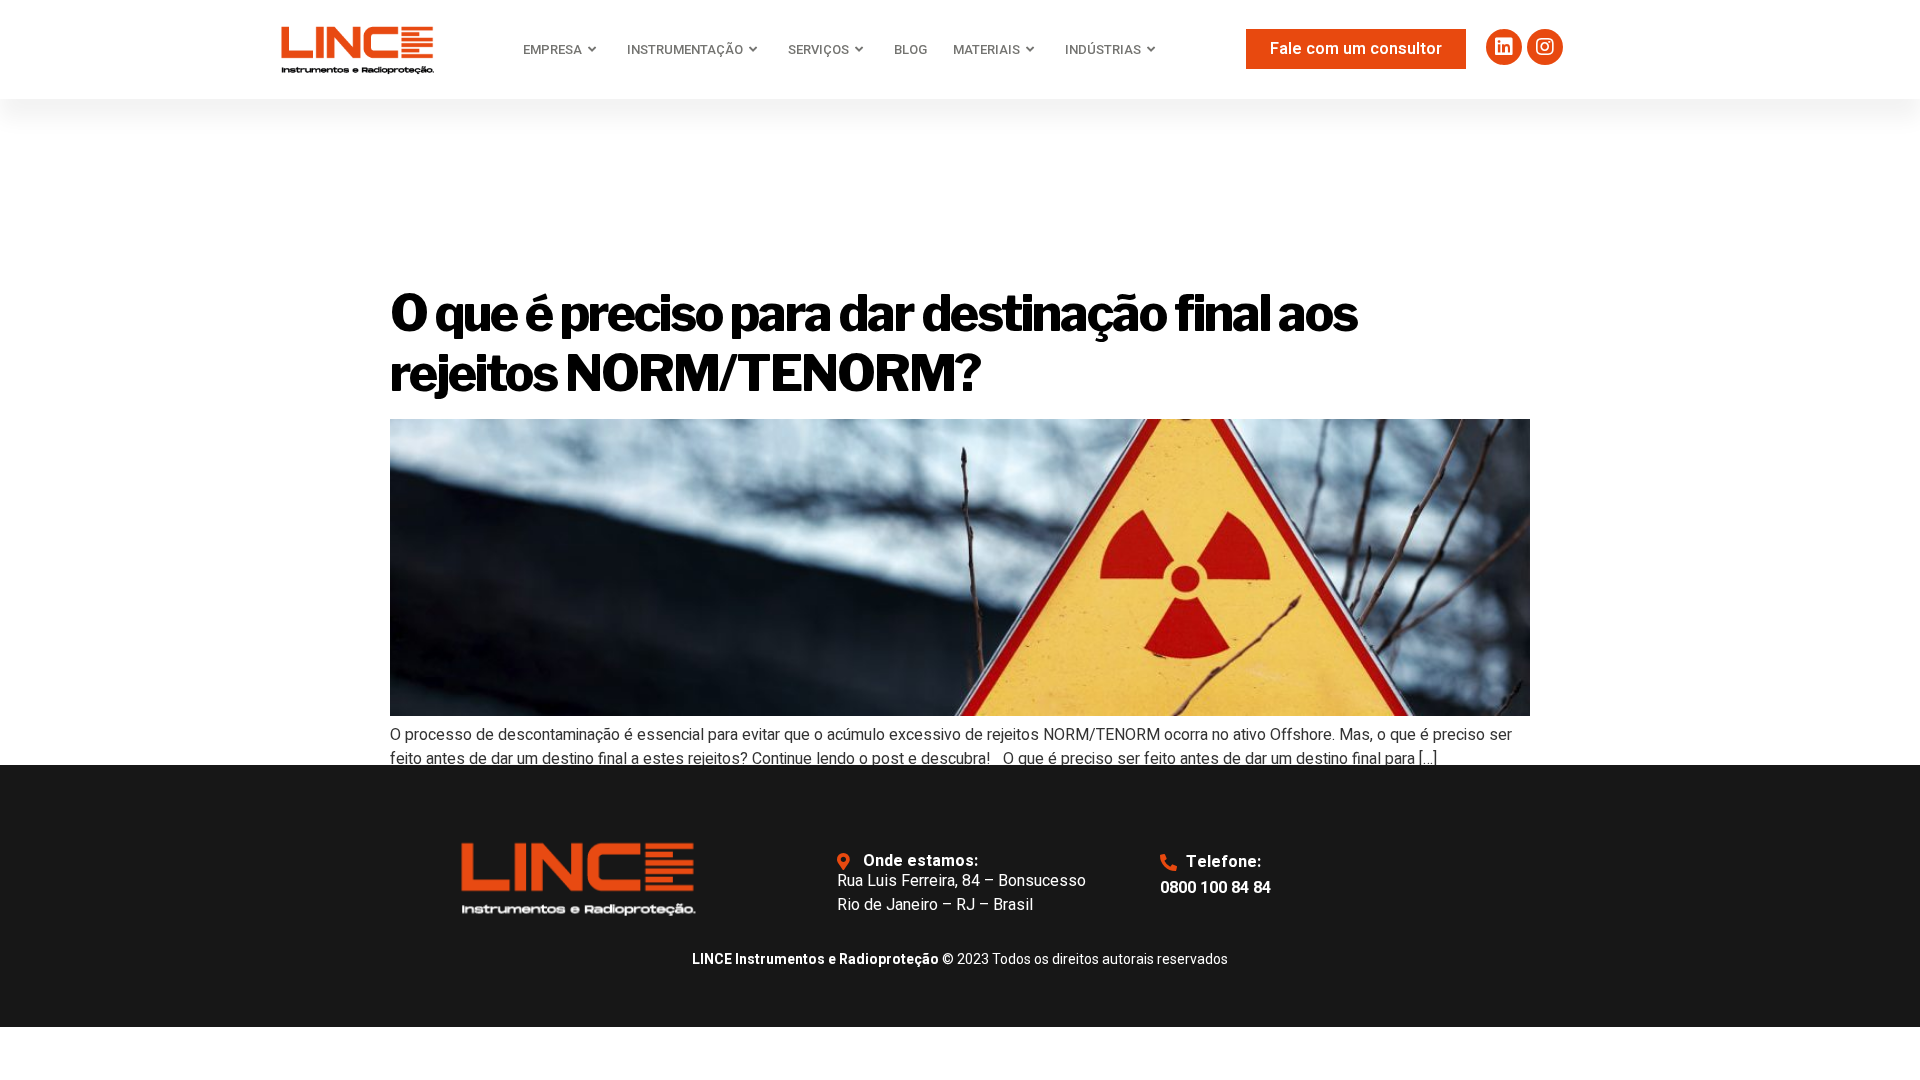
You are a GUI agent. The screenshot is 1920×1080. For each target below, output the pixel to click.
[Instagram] (1545, 47)
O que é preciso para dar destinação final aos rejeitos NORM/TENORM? (873, 343)
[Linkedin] (1504, 47)
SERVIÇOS (818, 49)
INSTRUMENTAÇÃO (685, 49)
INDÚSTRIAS (1103, 49)
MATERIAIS (986, 49)
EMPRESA (552, 49)
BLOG (910, 49)
